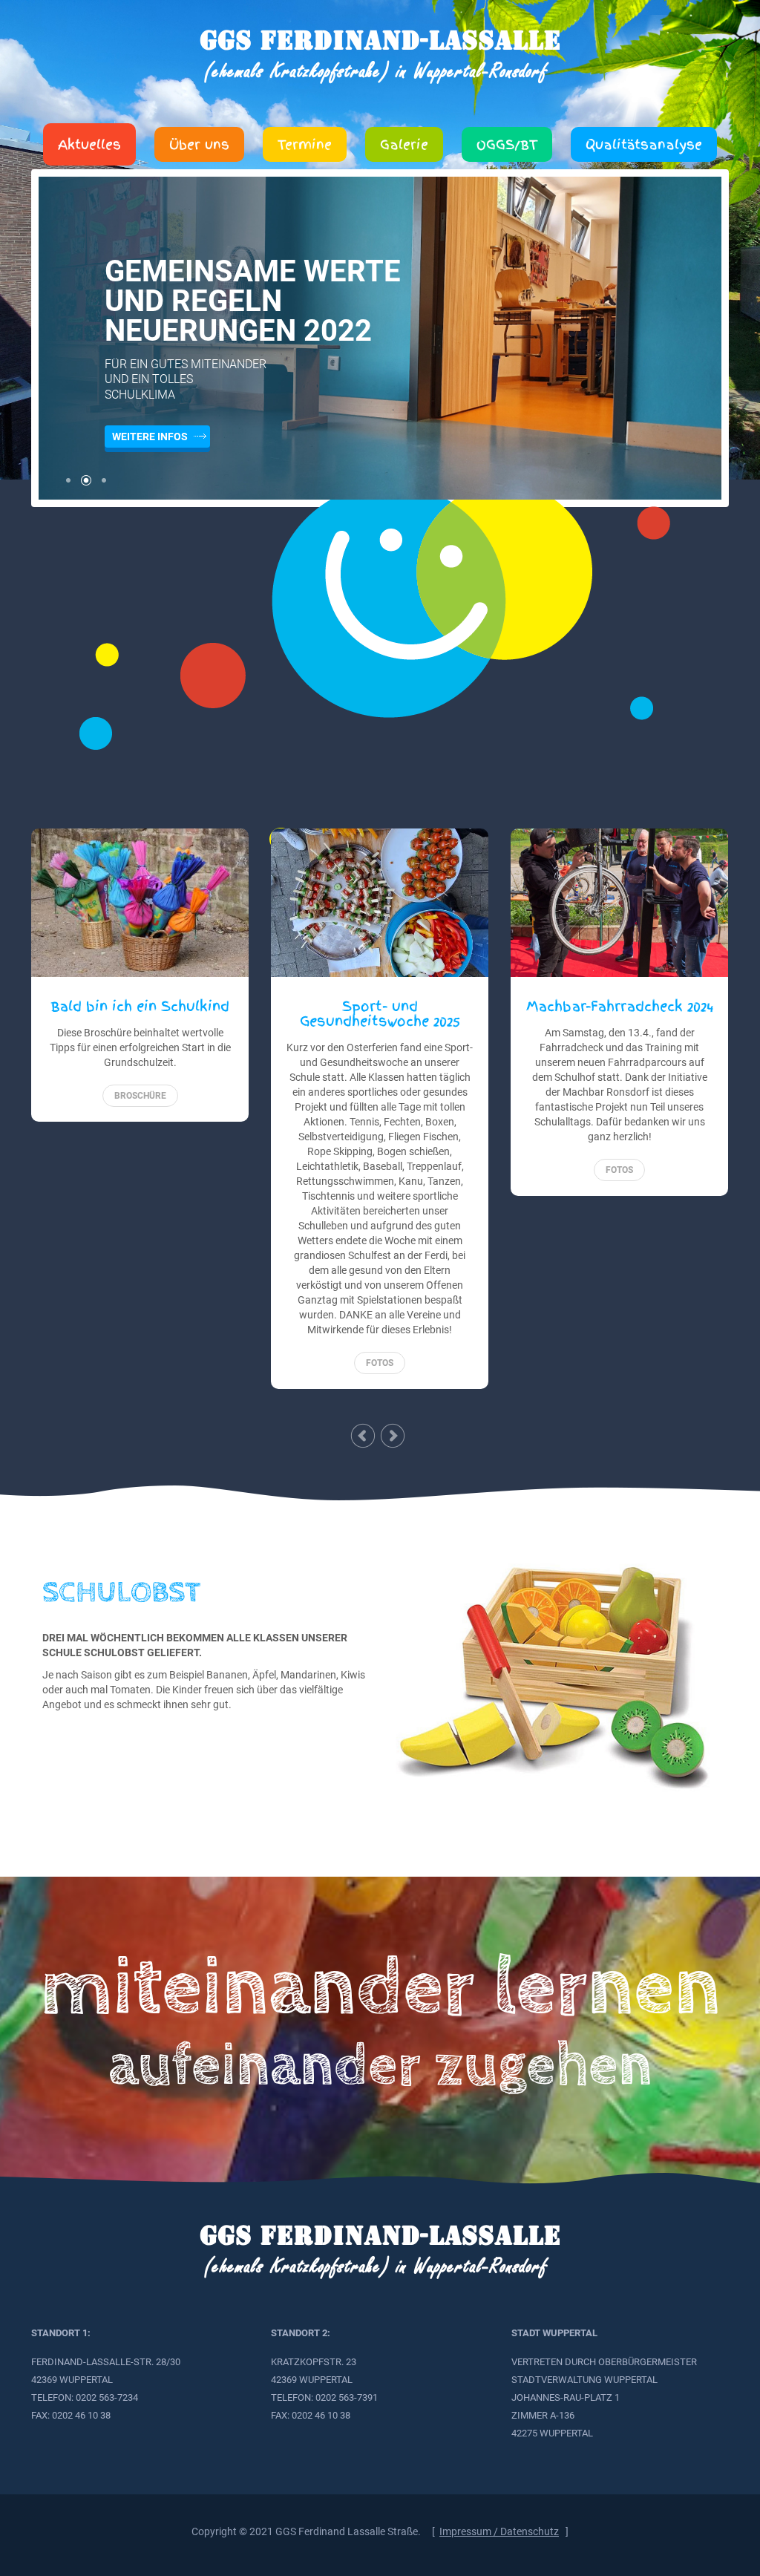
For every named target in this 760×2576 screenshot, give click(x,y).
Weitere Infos (150, 437)
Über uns (199, 144)
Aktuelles (89, 144)
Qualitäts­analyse (644, 144)
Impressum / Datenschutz (499, 2531)
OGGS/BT (507, 144)
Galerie (404, 144)
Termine (305, 144)
